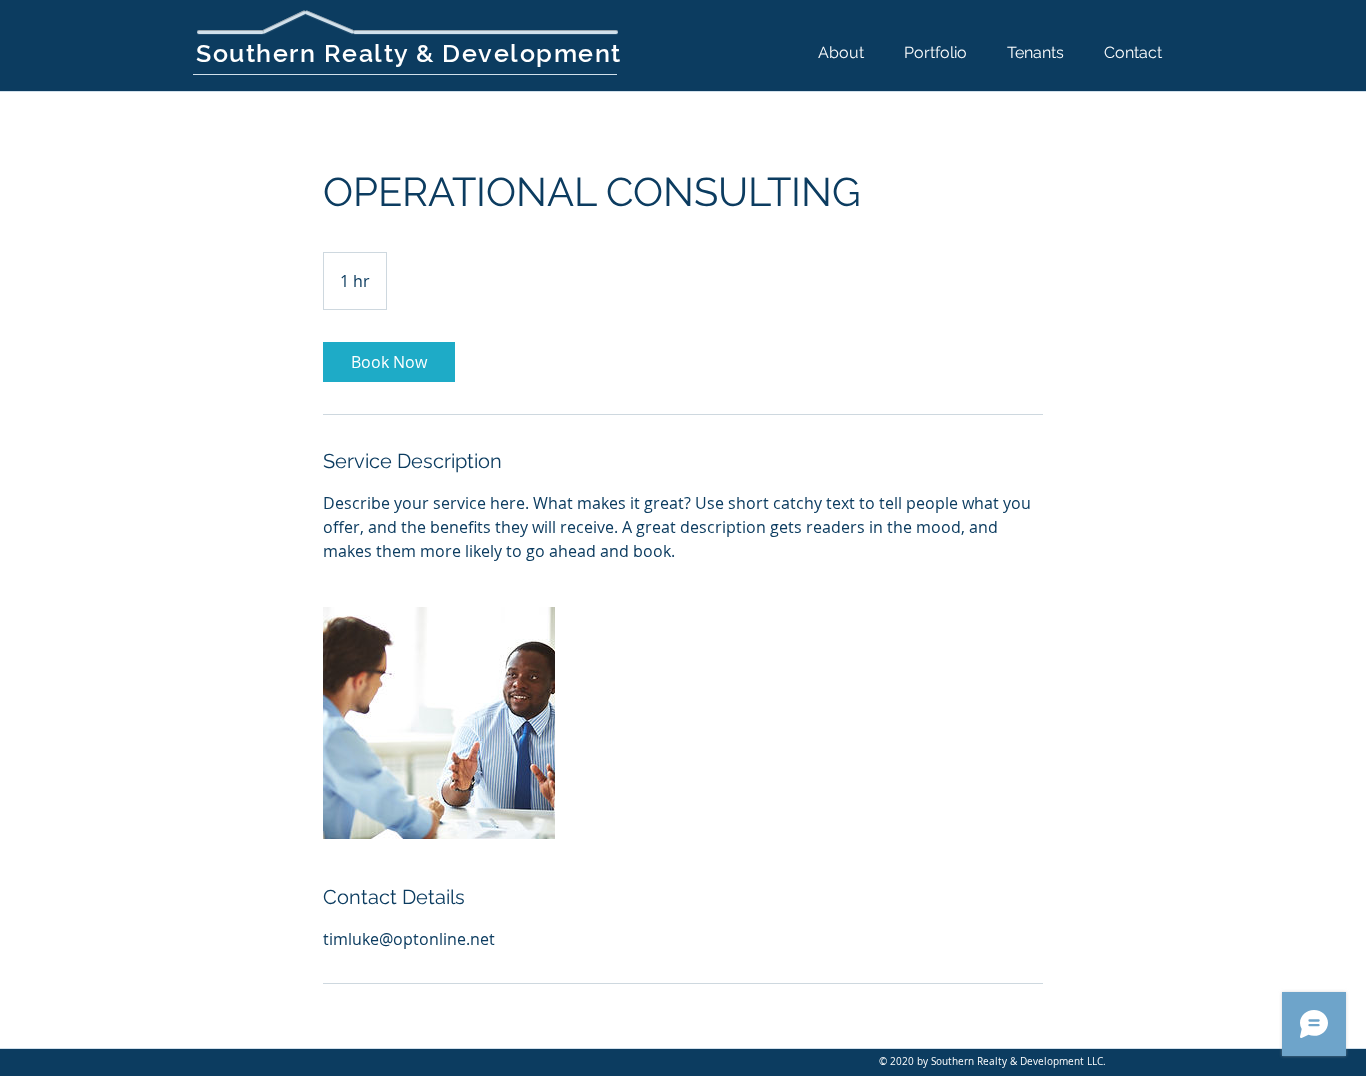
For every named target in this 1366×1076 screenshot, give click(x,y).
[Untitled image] (439, 723)
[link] (389, 362)
